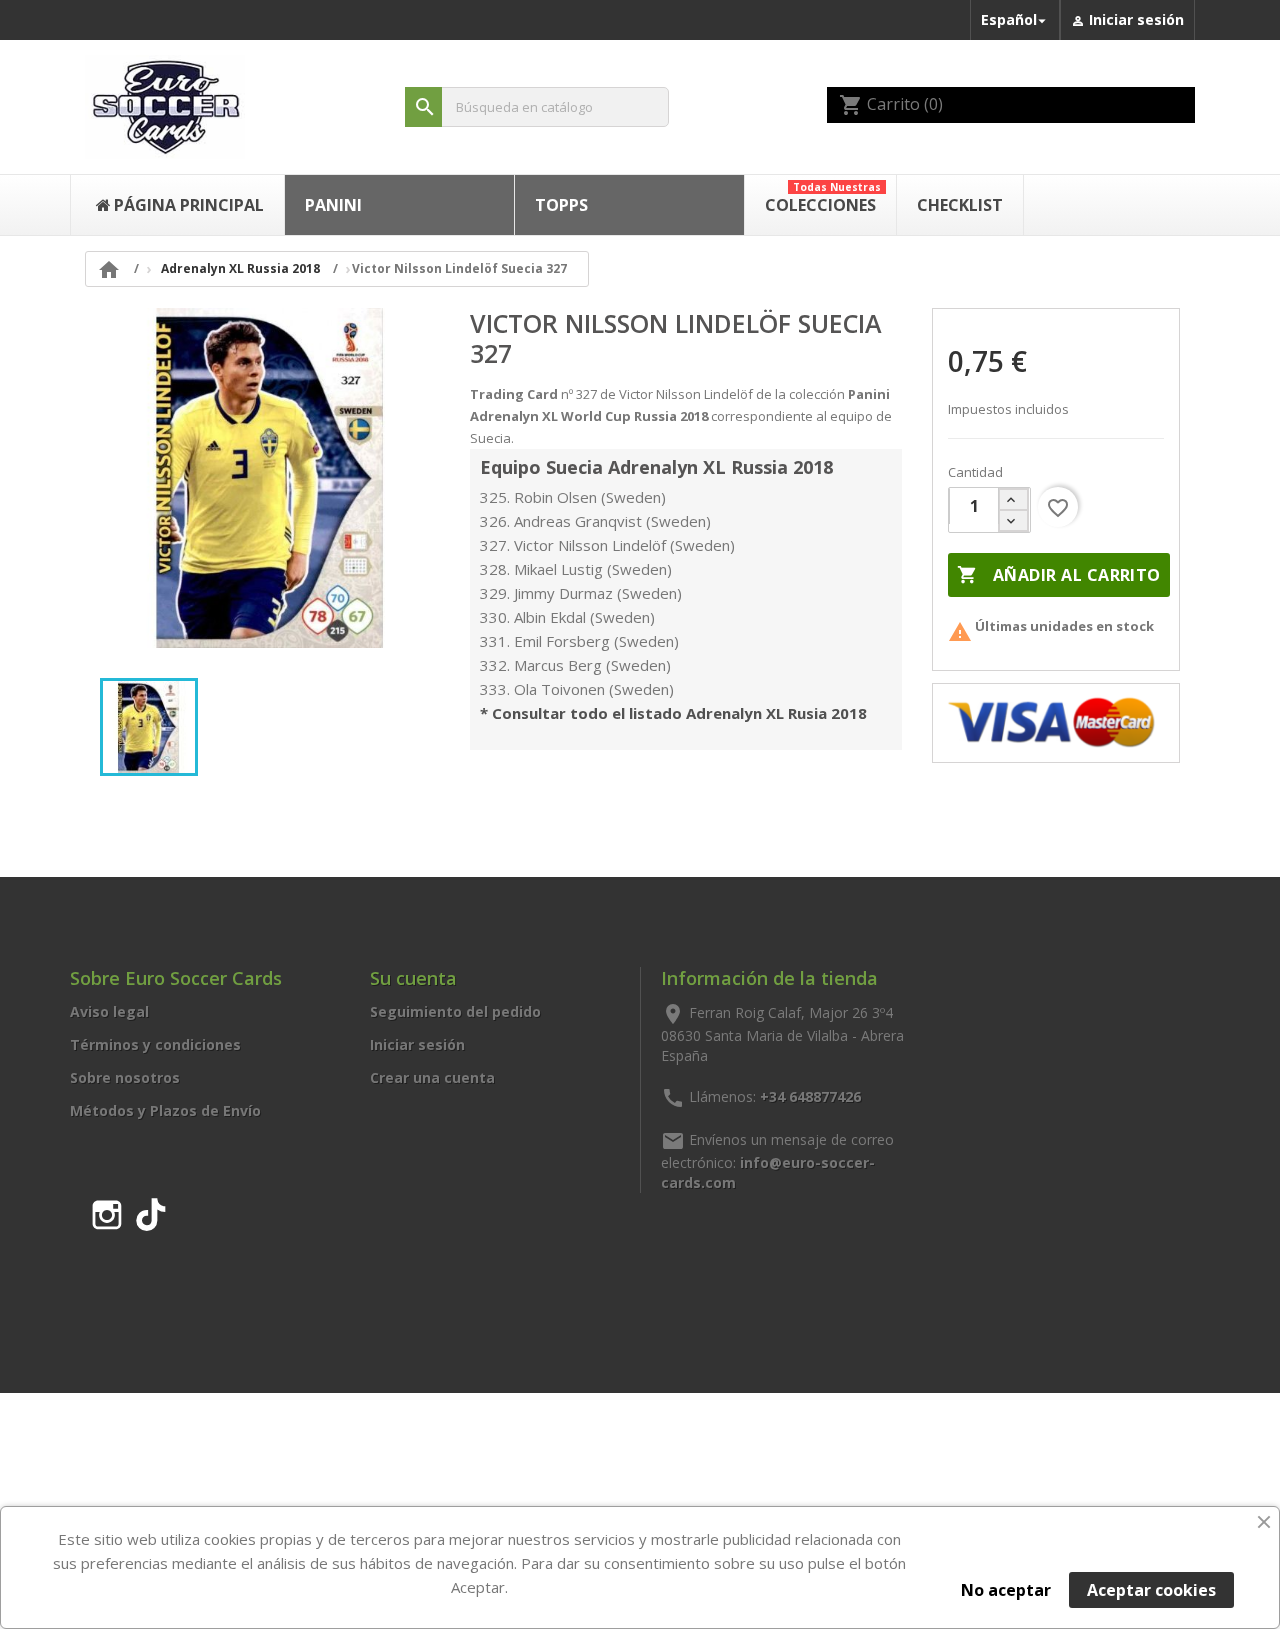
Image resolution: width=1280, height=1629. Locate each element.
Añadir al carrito (1058, 575)
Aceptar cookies (1151, 1590)
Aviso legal (109, 1011)
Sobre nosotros (125, 1077)
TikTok (151, 1211)
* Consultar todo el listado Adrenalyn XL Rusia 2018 (673, 713)
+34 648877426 (810, 1095)
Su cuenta (413, 978)
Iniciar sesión (417, 1044)
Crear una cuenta (432, 1077)
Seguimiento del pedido (455, 1011)
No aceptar (1006, 1590)
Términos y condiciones (155, 1044)
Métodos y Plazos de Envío (165, 1110)
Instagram (107, 1211)
